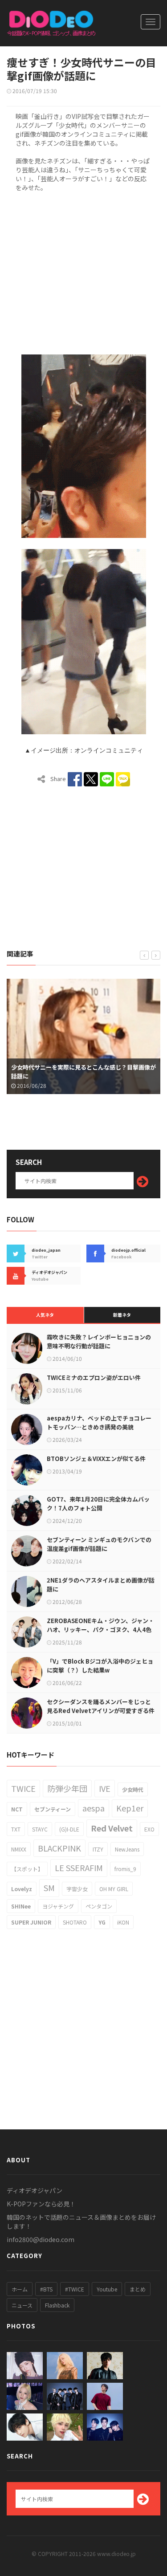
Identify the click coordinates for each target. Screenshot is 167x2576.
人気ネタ (45, 1315)
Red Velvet (112, 1828)
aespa (94, 1808)
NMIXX (19, 1849)
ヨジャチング (58, 1906)
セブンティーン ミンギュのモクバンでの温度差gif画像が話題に (99, 1544)
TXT (16, 1829)
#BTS (46, 2289)
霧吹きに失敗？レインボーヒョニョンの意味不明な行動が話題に (99, 1341)
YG (102, 1922)
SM (49, 1888)
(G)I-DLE (69, 1829)
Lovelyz (22, 1889)
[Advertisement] (83, 272)
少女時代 (133, 1789)
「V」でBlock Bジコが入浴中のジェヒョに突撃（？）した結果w (100, 1666)
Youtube (107, 2289)
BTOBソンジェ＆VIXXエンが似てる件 (96, 1459)
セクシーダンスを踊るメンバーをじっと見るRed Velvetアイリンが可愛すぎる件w (101, 1711)
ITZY (98, 1849)
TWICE (23, 1788)
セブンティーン (53, 1809)
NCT (17, 1809)
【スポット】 (27, 1869)
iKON (123, 1922)
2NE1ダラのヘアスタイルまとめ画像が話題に (101, 1585)
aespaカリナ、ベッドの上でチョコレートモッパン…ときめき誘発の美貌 (99, 1422)
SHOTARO (75, 1922)
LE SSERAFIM (79, 1868)
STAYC (40, 1829)
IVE (105, 1788)
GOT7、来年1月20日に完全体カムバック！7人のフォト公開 (98, 1504)
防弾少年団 (67, 1788)
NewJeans (127, 1849)
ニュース (22, 2305)
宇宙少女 (77, 1889)
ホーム (20, 2289)
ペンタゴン (99, 1906)
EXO (149, 1829)
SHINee (21, 1906)
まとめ (138, 2289)
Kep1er (130, 1808)
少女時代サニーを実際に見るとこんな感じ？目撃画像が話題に (83, 1072)
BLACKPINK (59, 1848)
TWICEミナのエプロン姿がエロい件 (94, 1378)
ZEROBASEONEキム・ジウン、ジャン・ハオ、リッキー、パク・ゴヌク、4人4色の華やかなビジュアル (100, 1630)
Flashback (57, 2305)
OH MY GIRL (114, 1889)
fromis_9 (125, 1869)
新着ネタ (122, 1315)
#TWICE (75, 2289)
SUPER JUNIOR (31, 1922)
